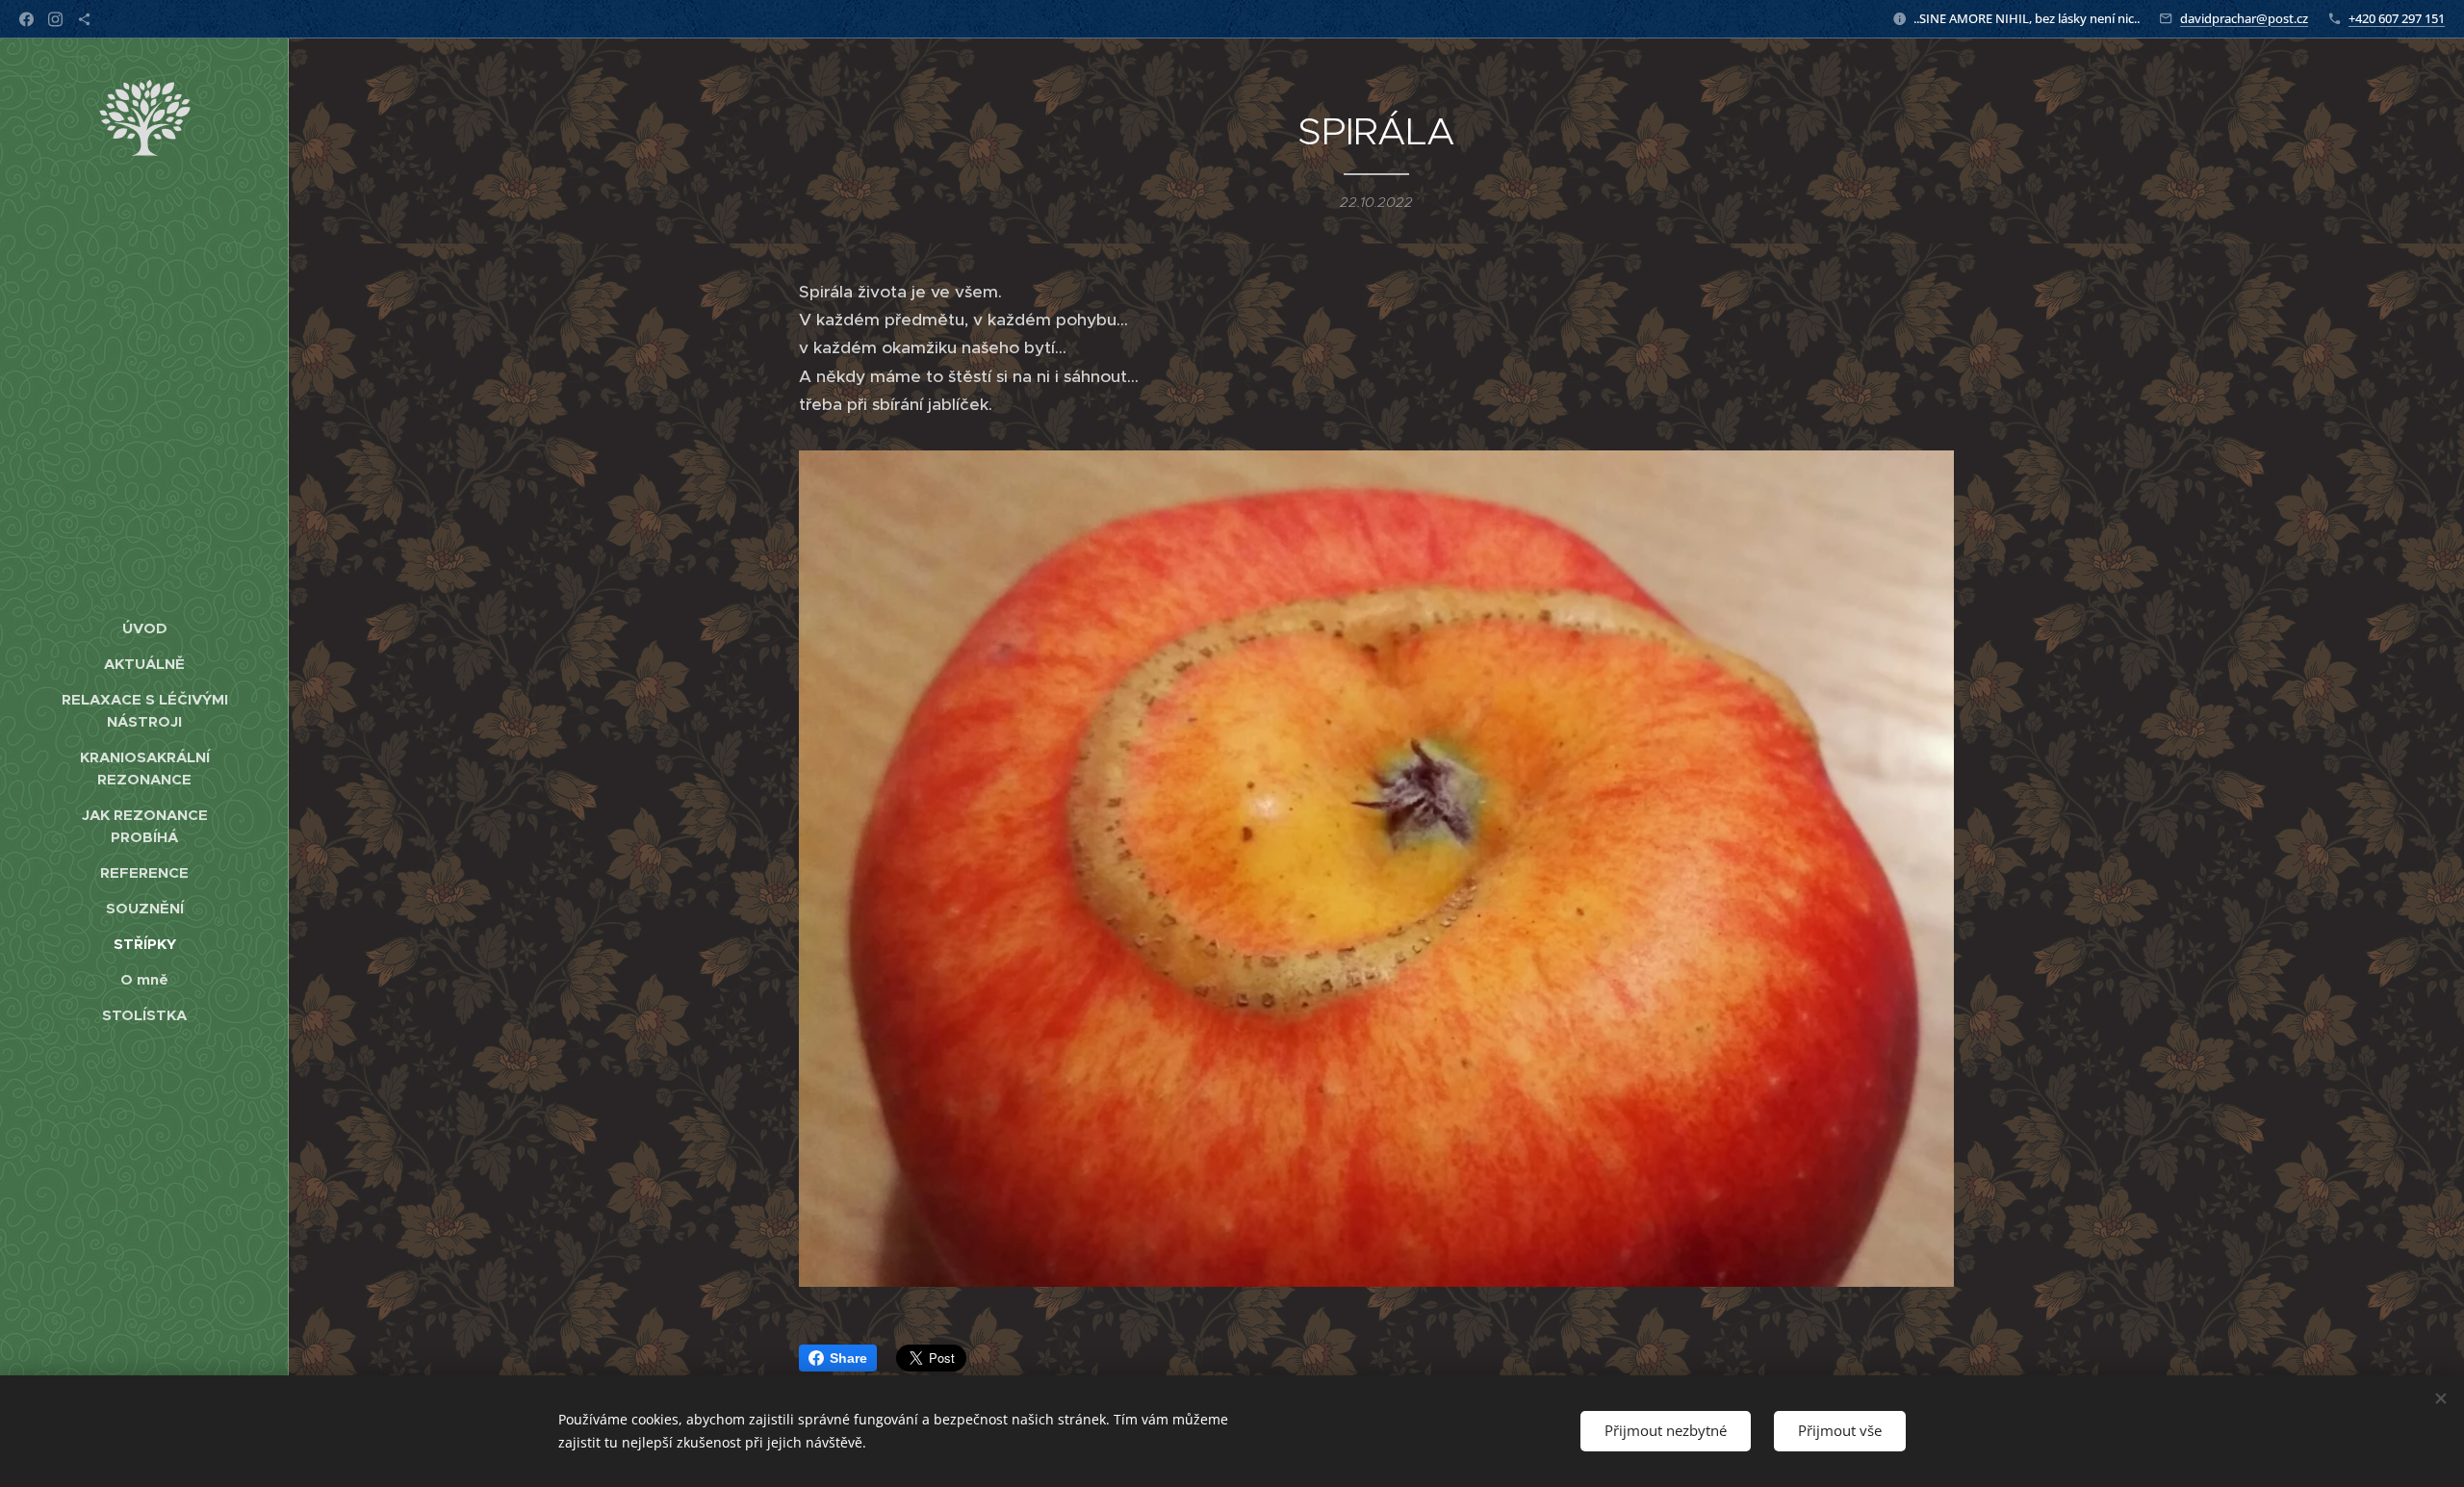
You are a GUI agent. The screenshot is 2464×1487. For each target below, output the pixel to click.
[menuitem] (144, 628)
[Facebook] (26, 19)
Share (848, 1358)
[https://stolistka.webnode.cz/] (84, 19)
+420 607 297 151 (2397, 18)
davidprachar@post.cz (2244, 18)
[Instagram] (55, 19)
